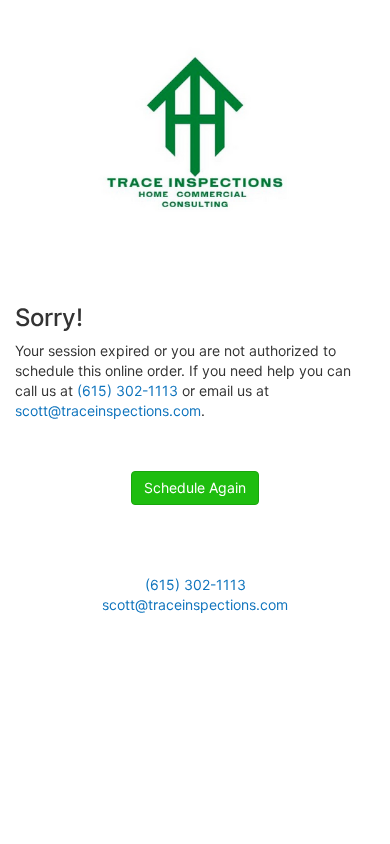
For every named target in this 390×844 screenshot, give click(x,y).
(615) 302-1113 (127, 390)
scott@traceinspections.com (108, 410)
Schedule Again (195, 487)
